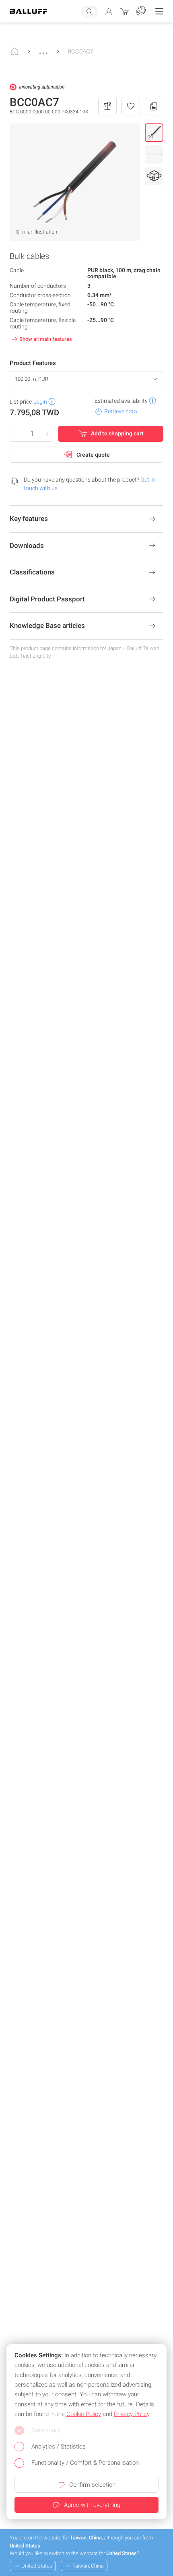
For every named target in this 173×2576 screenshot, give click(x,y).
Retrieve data (121, 411)
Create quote (93, 455)
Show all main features (46, 339)
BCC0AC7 (80, 51)
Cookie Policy (84, 2414)
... (43, 49)
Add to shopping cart (117, 433)
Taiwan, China (88, 2566)
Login (40, 402)
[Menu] (159, 11)
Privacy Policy (132, 2414)
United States (37, 2566)
